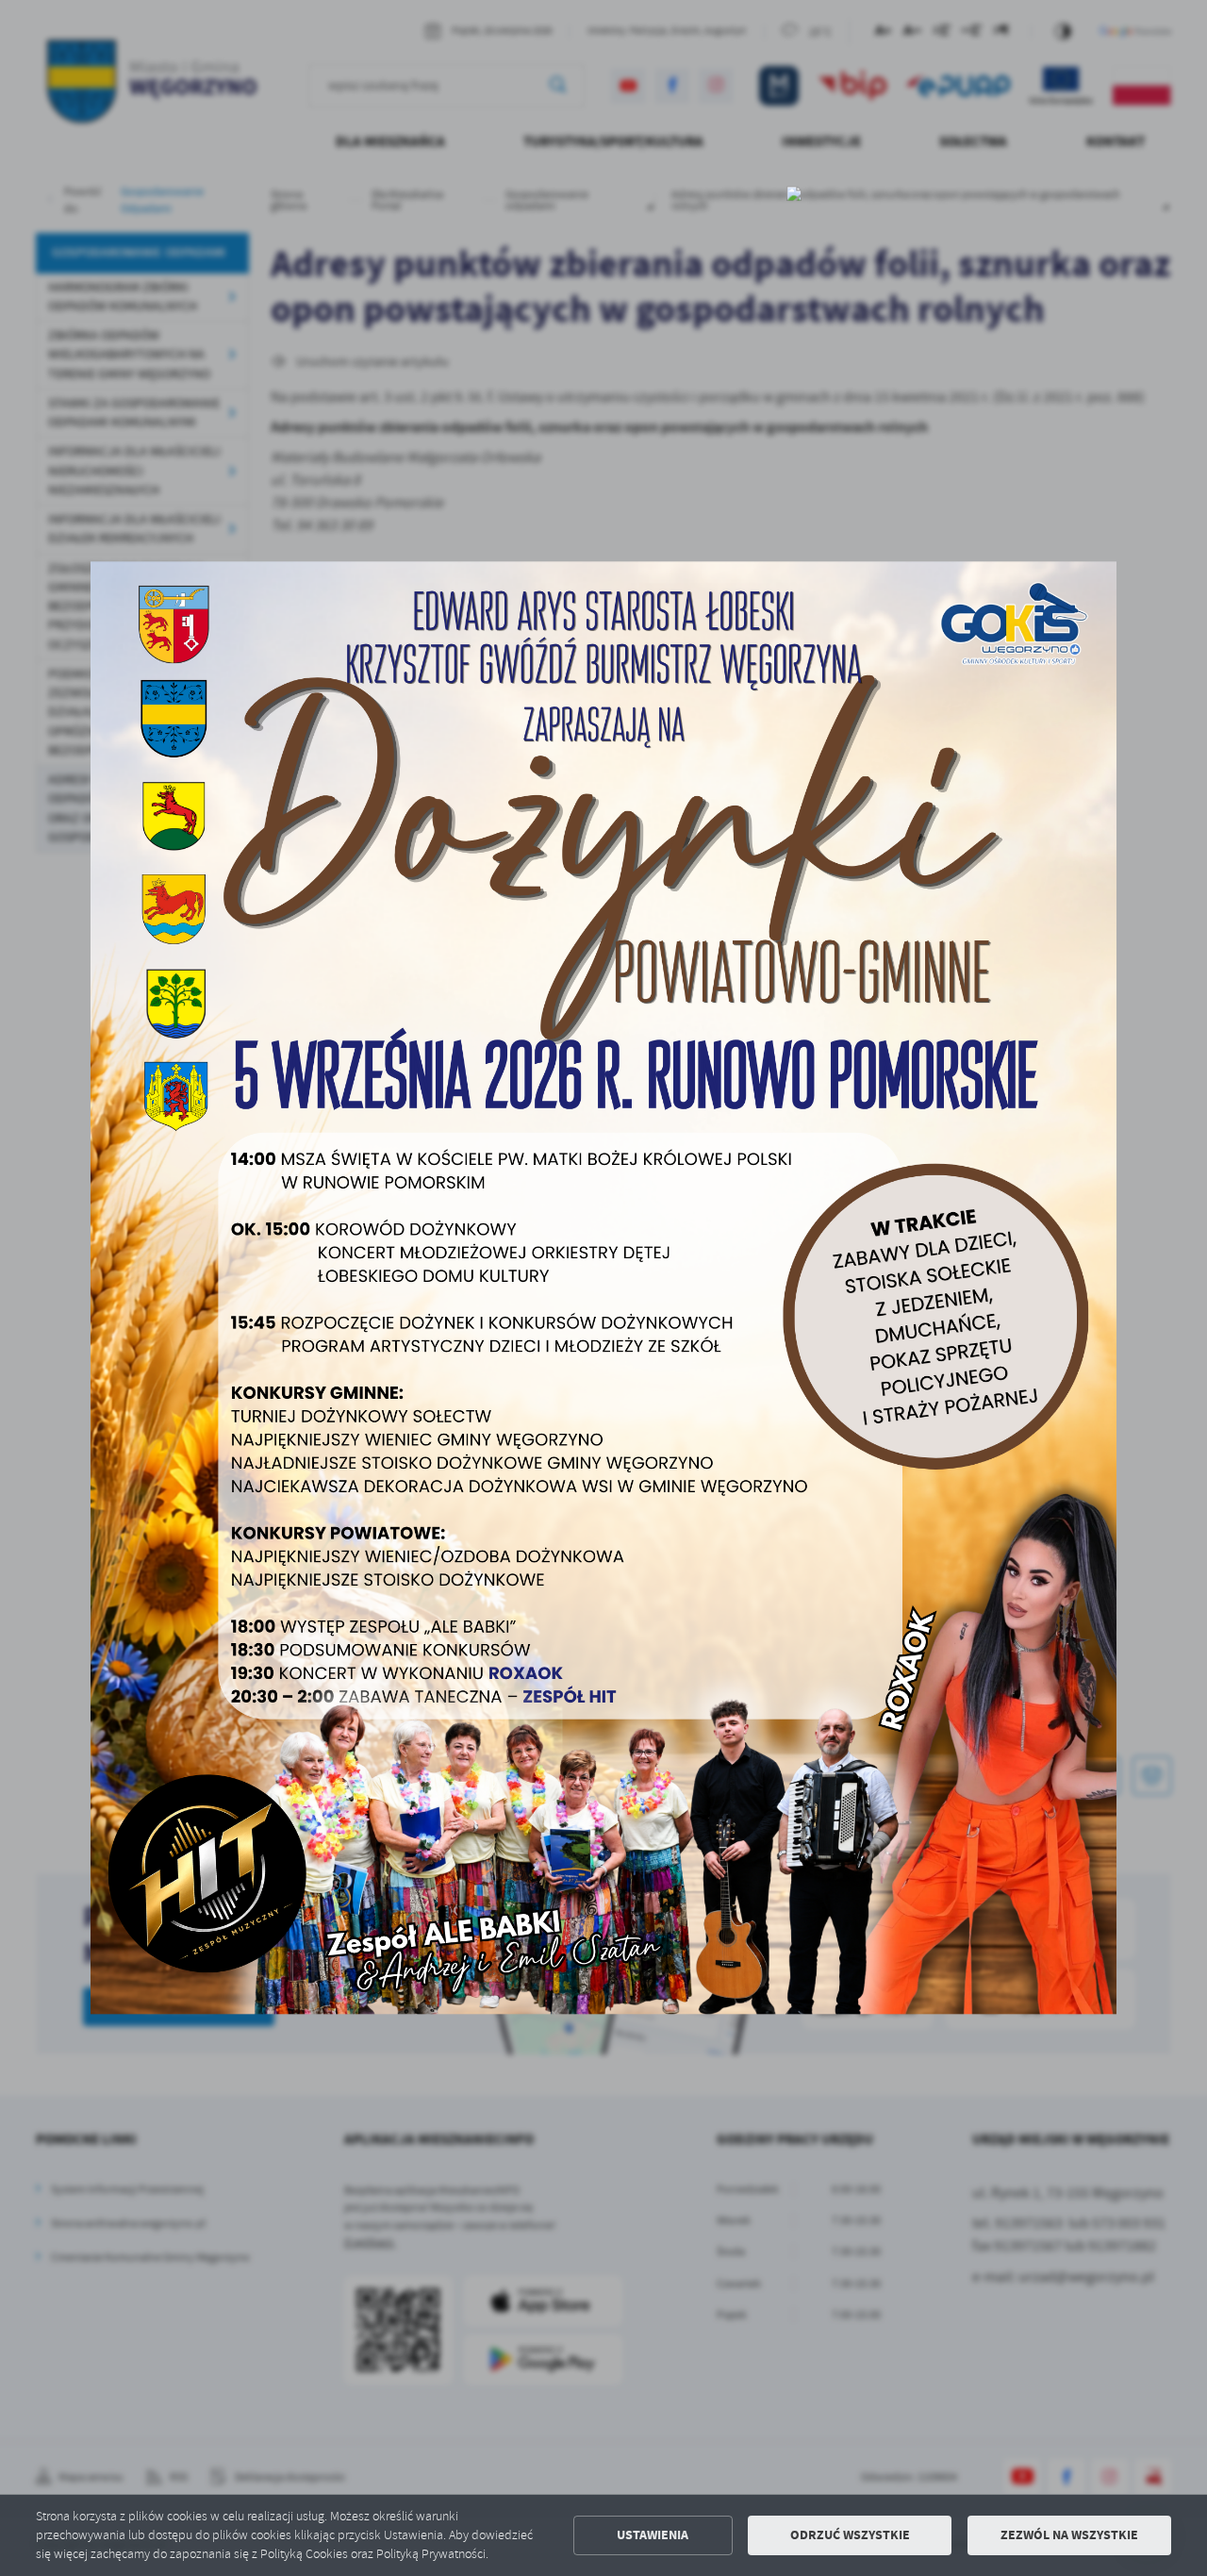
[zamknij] (794, 193)
